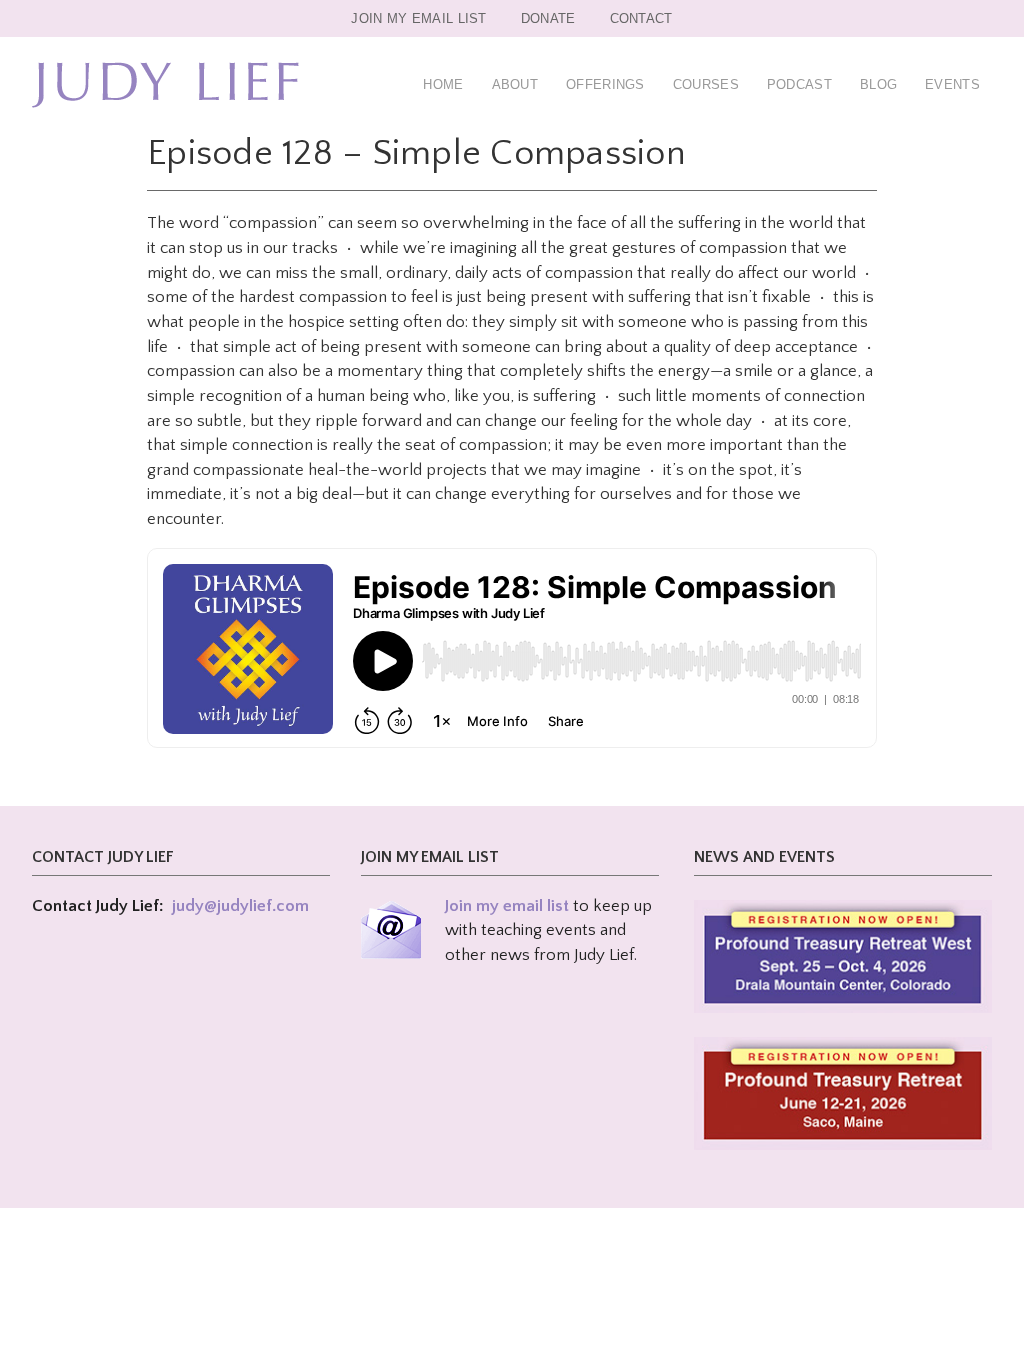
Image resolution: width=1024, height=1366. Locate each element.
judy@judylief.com (240, 906)
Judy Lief (165, 85)
